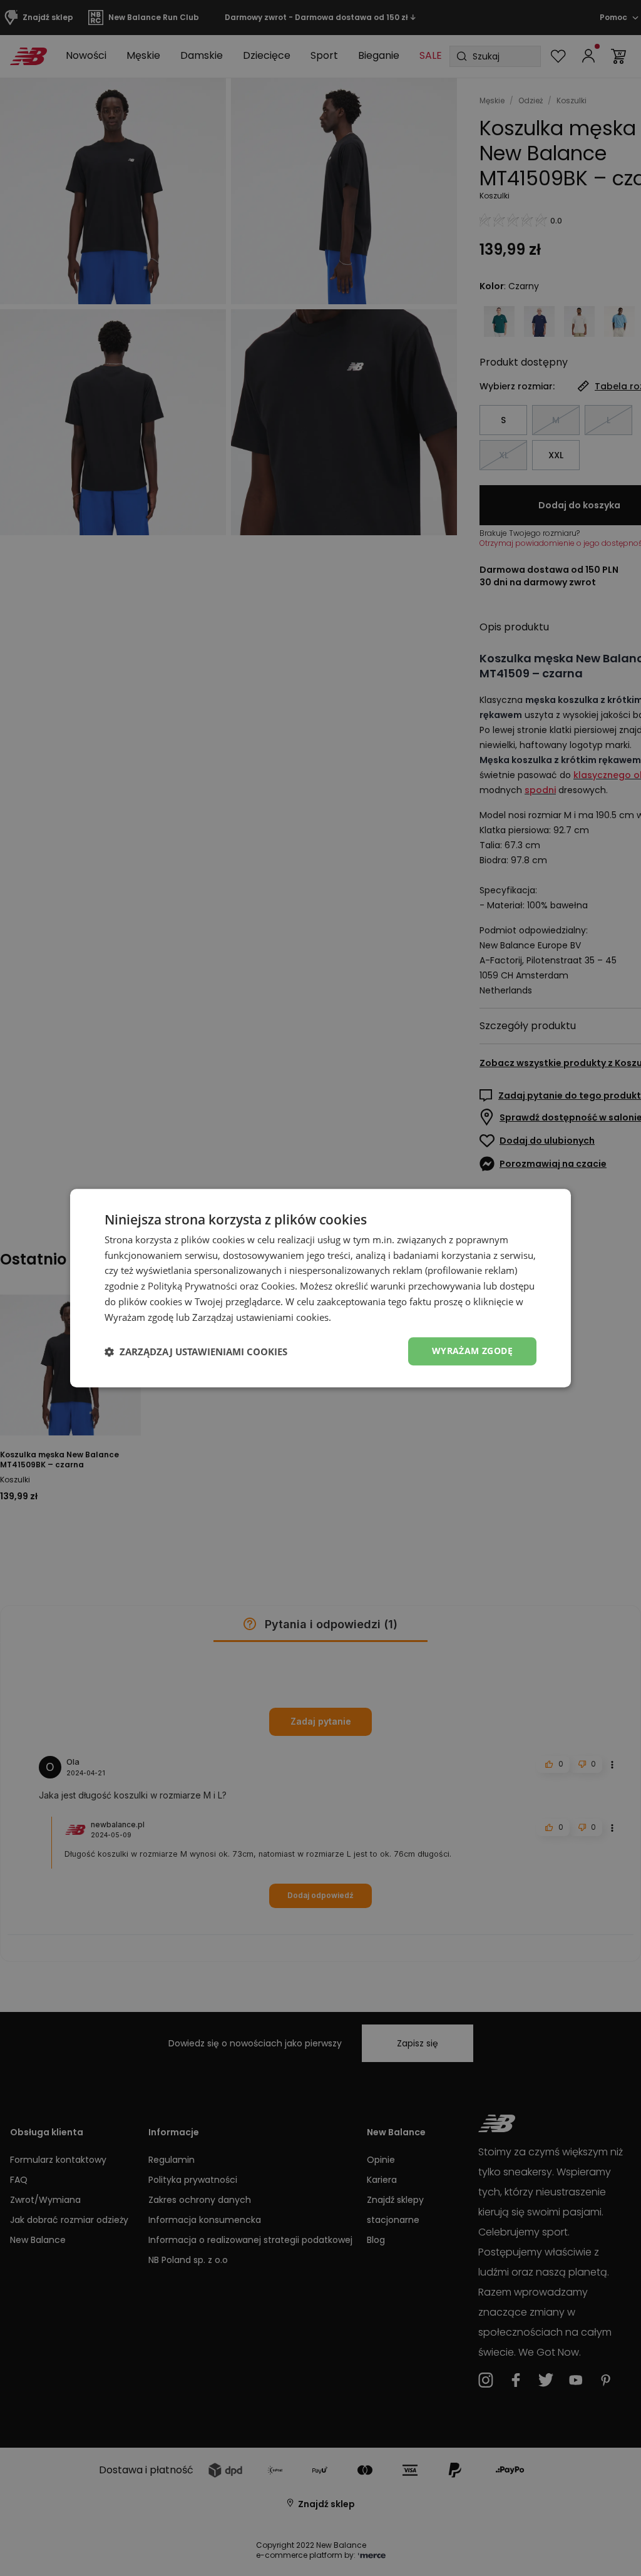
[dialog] (320, 1288)
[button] (196, 1352)
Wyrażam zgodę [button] (472, 1351)
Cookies (278, 1286)
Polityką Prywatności (192, 1286)
